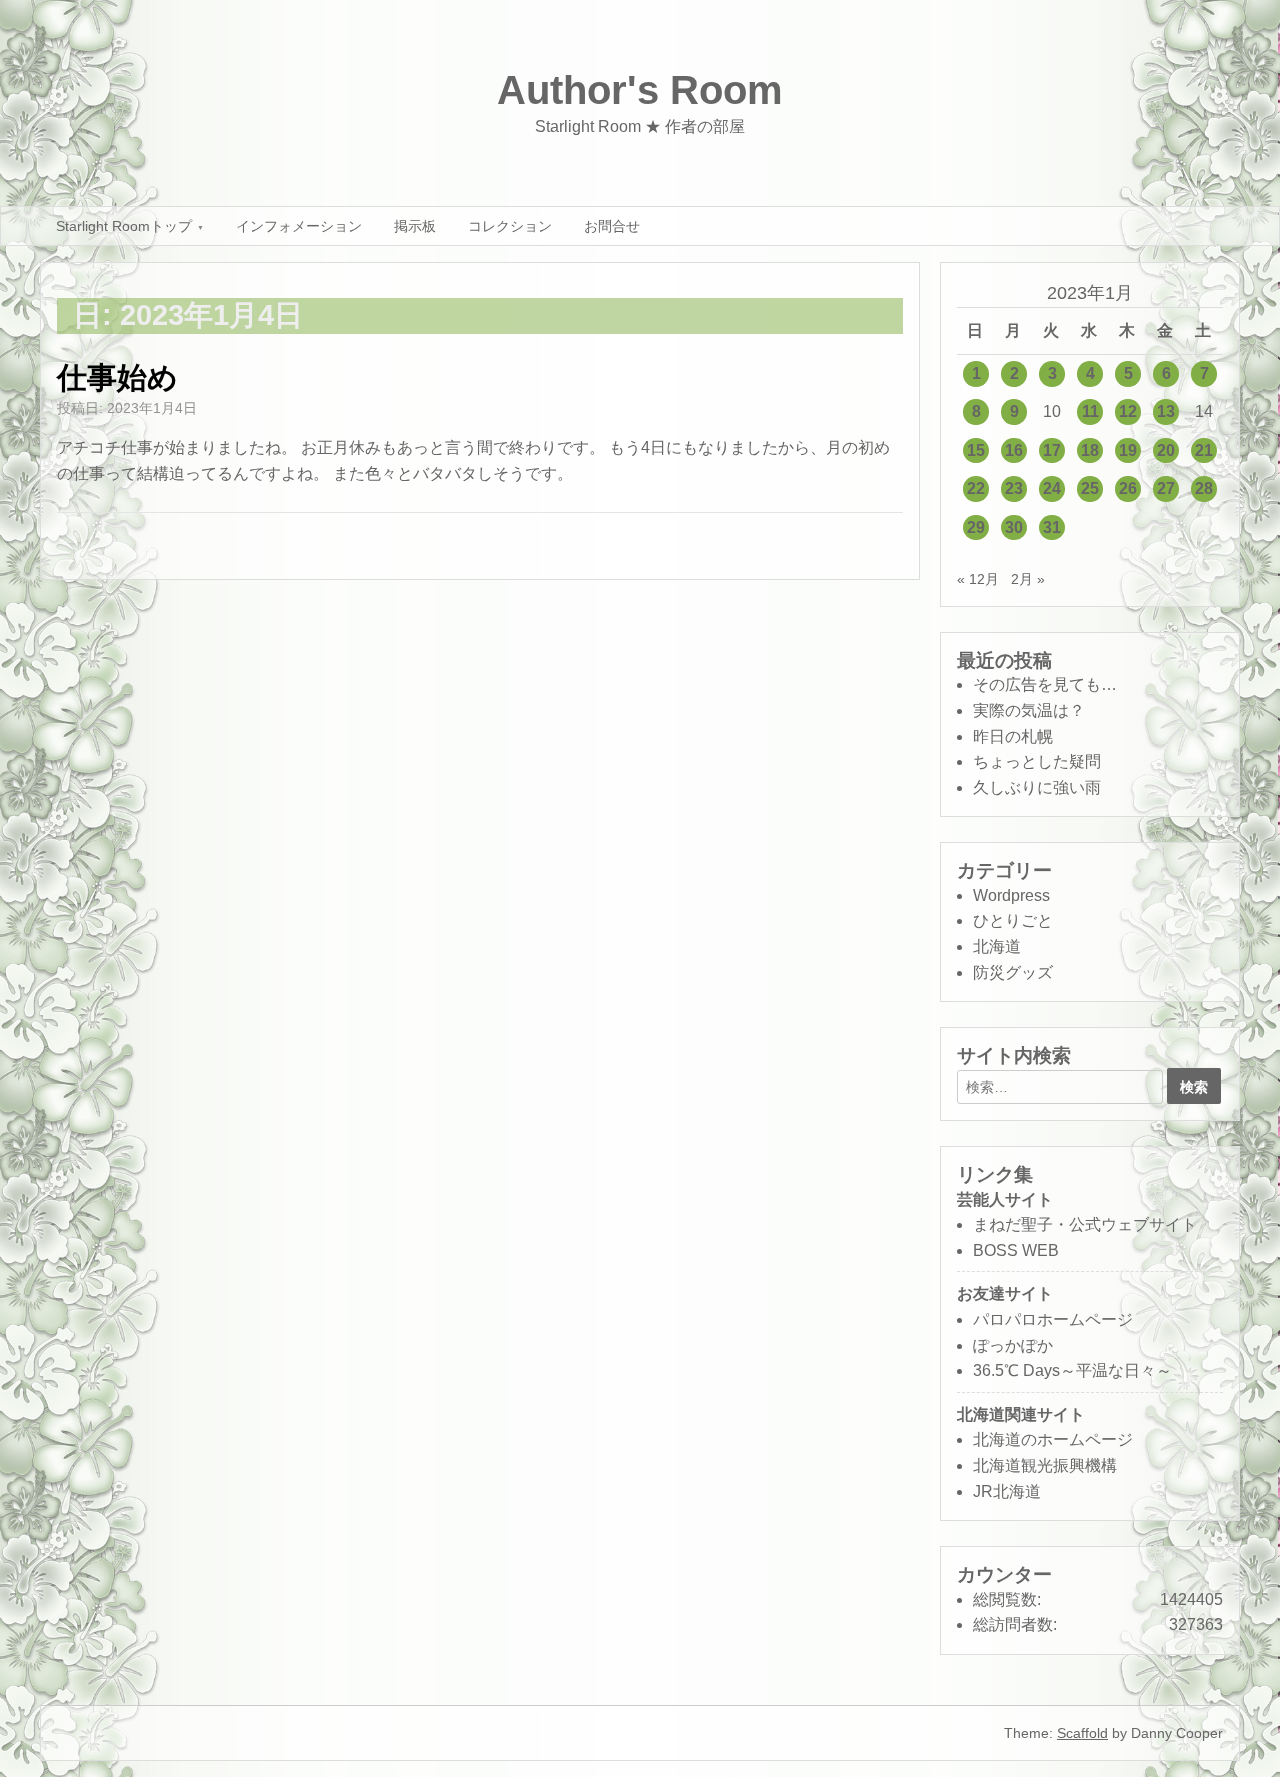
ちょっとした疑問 (1037, 761)
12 (1128, 411)
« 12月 (978, 579)
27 (1166, 488)
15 (976, 450)
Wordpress (1011, 895)
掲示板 (415, 226)
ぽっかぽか (1013, 1345)
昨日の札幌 (1013, 736)
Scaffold (1082, 1733)
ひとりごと (1013, 920)
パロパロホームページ (1053, 1319)
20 (1166, 450)
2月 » (1028, 579)
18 (1090, 450)
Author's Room (640, 90)
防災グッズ (1013, 972)
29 (976, 527)
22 (976, 488)
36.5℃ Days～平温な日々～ (1072, 1370)
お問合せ (612, 226)
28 (1204, 488)
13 (1166, 411)
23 (1014, 488)
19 (1128, 450)
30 (1014, 527)
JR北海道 (1007, 1491)
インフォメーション (299, 226)
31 (1052, 527)
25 (1090, 488)
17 (1052, 450)
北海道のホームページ (1053, 1439)
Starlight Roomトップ (124, 226)
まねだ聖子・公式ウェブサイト (1085, 1224)
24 (1052, 488)
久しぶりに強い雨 (1037, 787)
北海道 (997, 946)
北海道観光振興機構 (1045, 1465)
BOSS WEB (1016, 1250)
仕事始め (117, 377)
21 (1204, 450)
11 (1090, 411)
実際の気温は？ (1029, 710)
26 (1128, 488)
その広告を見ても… (1045, 684)
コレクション (510, 226)
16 (1014, 450)
